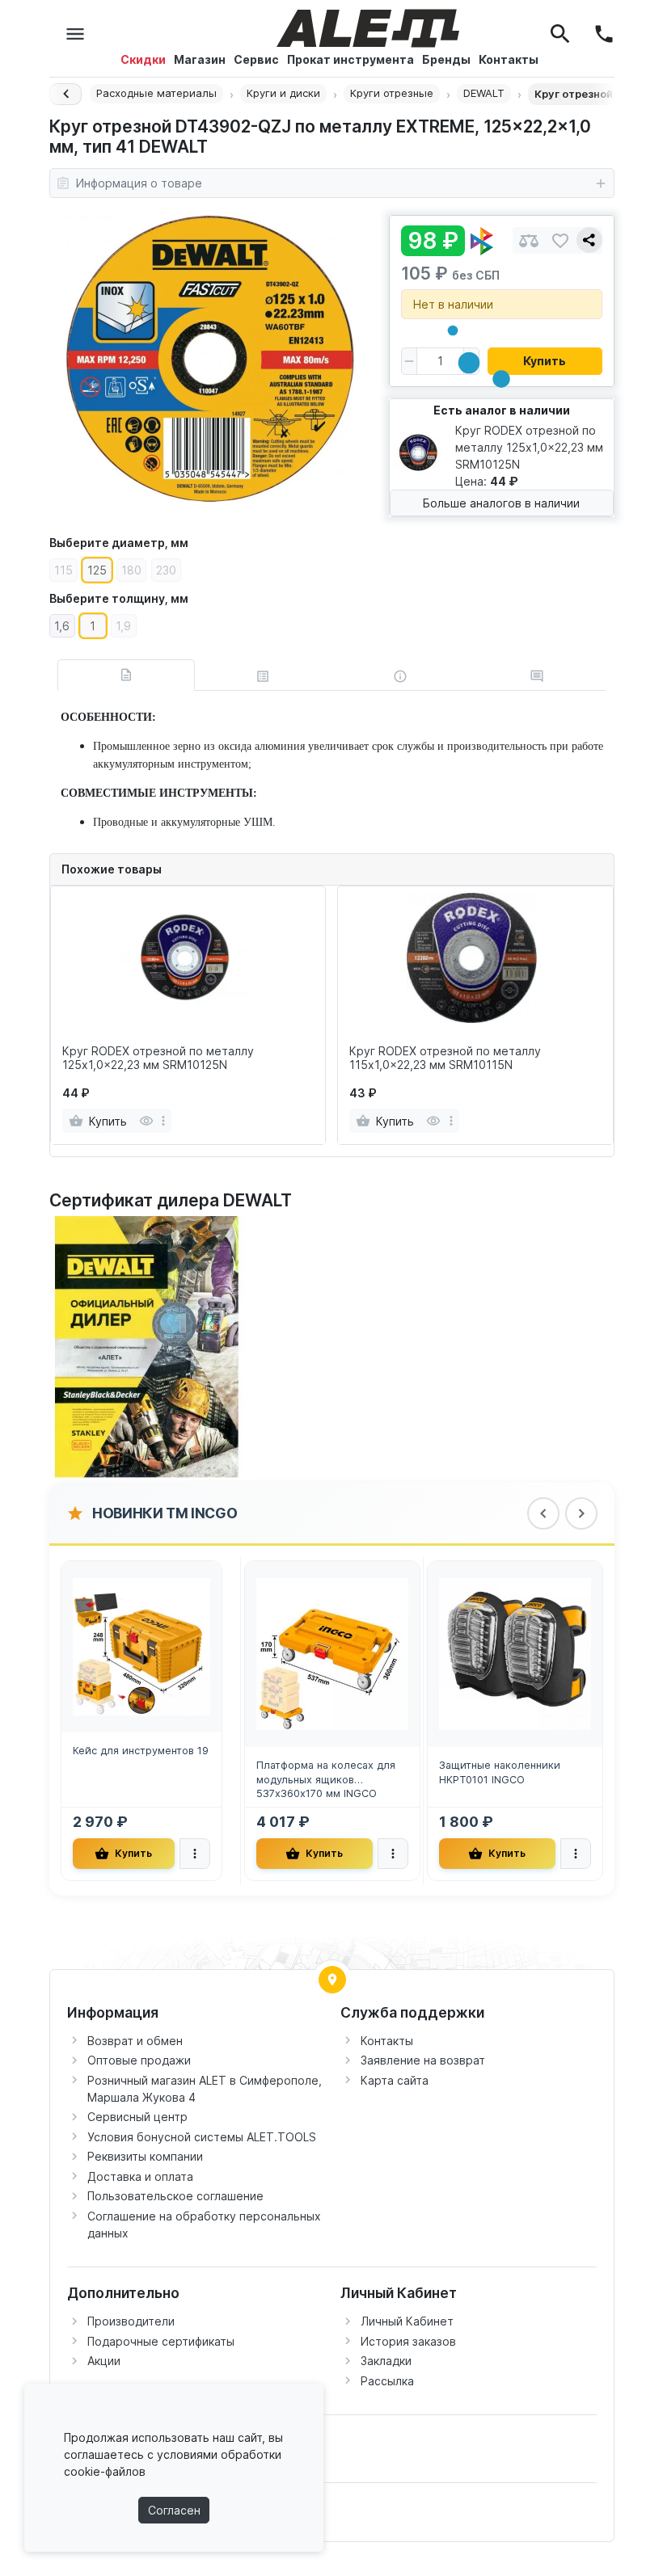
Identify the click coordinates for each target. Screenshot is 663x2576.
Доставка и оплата (140, 2176)
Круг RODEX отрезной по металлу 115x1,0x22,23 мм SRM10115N (445, 1058)
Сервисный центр (137, 2117)
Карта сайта (395, 2080)
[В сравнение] (529, 240)
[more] (163, 1121)
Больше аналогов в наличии (501, 503)
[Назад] (65, 94)
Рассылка (387, 2381)
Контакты (387, 2041)
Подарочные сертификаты (161, 2341)
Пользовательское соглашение (175, 2196)
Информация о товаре (139, 183)
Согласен (174, 2510)
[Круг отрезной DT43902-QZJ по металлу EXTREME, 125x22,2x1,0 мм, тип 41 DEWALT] (210, 359)
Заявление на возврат (423, 2060)
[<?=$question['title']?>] (150, 1347)
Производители (131, 2321)
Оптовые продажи (139, 2060)
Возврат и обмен (135, 2041)
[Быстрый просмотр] (146, 1121)
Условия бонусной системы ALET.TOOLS (202, 2137)
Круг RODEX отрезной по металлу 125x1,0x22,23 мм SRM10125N (158, 1058)
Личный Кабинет (407, 2321)
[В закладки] (560, 240)
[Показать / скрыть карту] (332, 1980)
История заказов (408, 2341)
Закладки (386, 2361)
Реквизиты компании (145, 2156)
